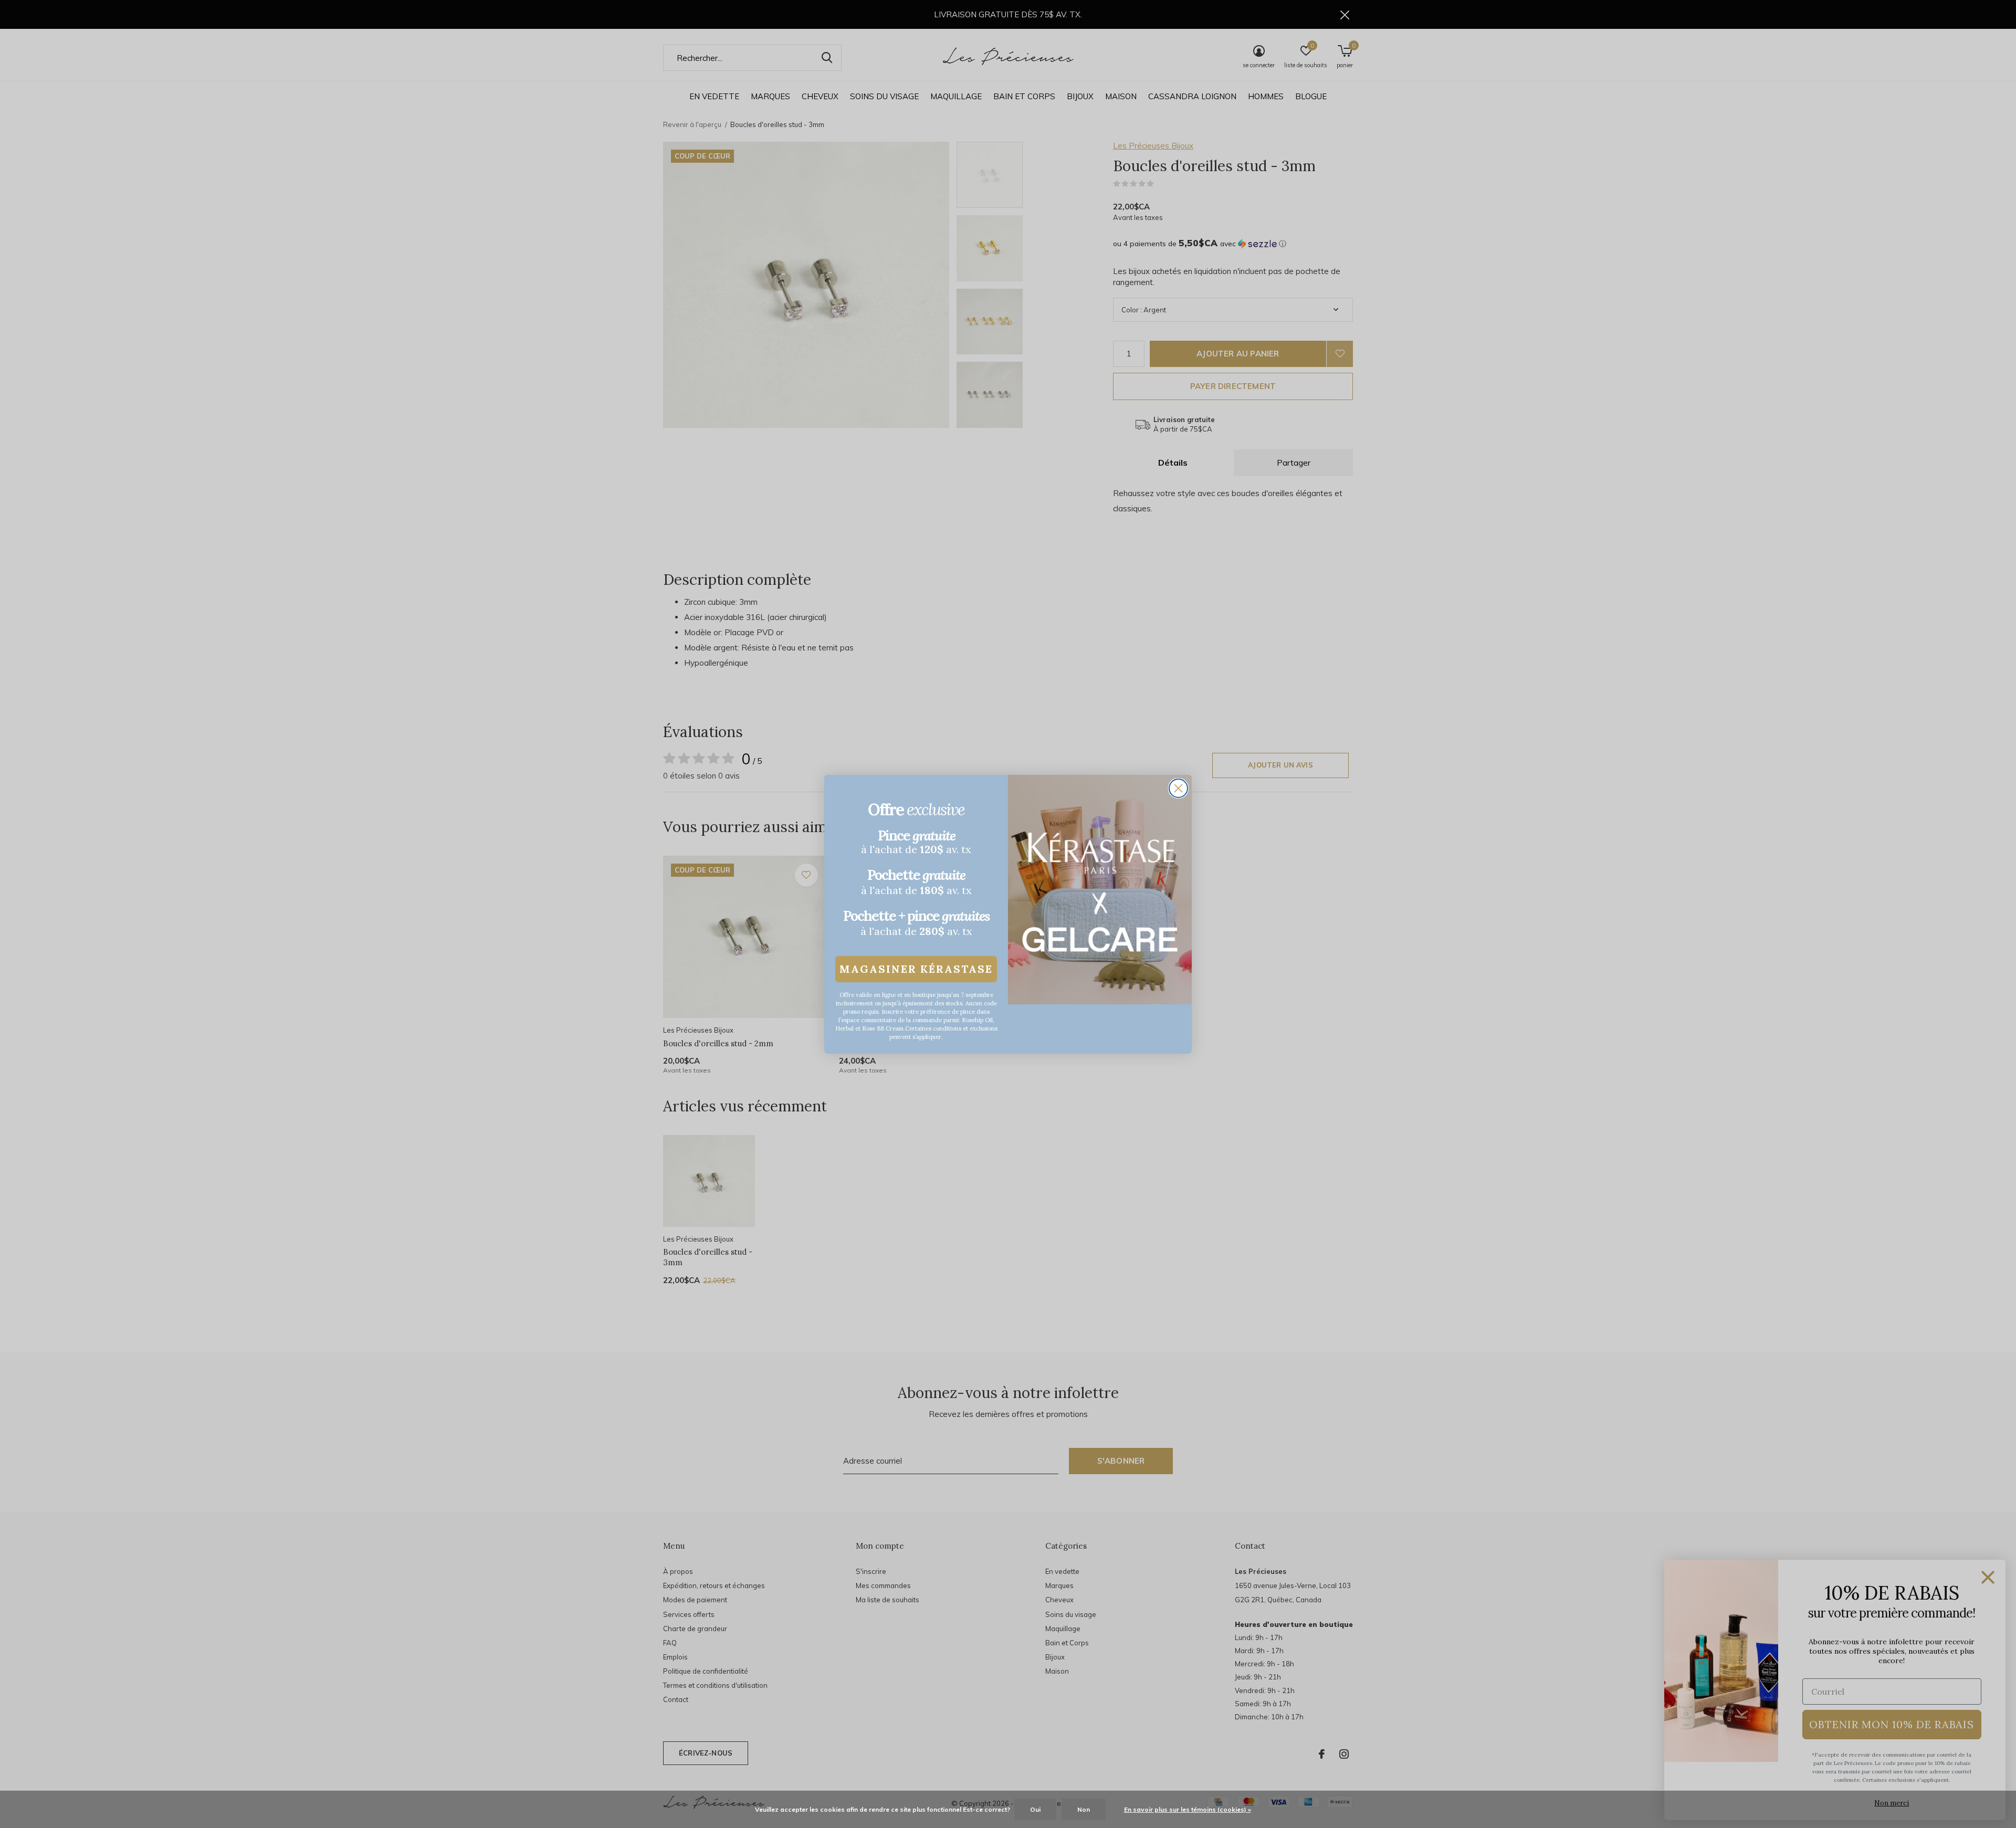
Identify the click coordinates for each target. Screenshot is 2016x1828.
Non (1084, 1809)
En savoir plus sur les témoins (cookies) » (1188, 1809)
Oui (1035, 1809)
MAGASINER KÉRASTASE (916, 969)
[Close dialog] (1178, 788)
